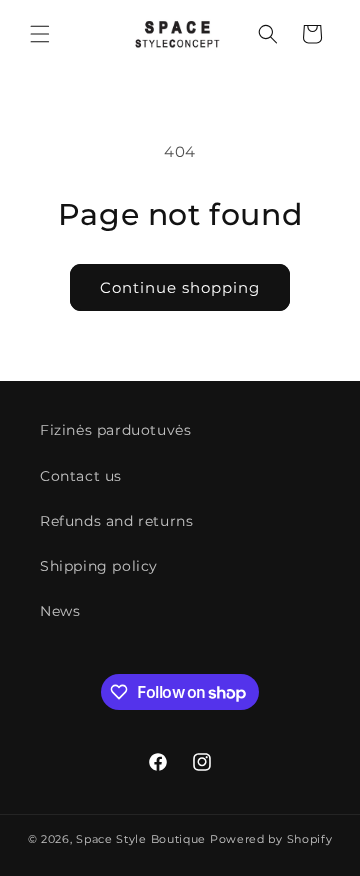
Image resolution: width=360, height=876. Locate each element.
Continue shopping (180, 287)
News (60, 611)
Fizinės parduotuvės (115, 430)
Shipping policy (99, 566)
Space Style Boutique (141, 839)
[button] (40, 34)
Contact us (81, 476)
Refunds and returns (116, 521)
